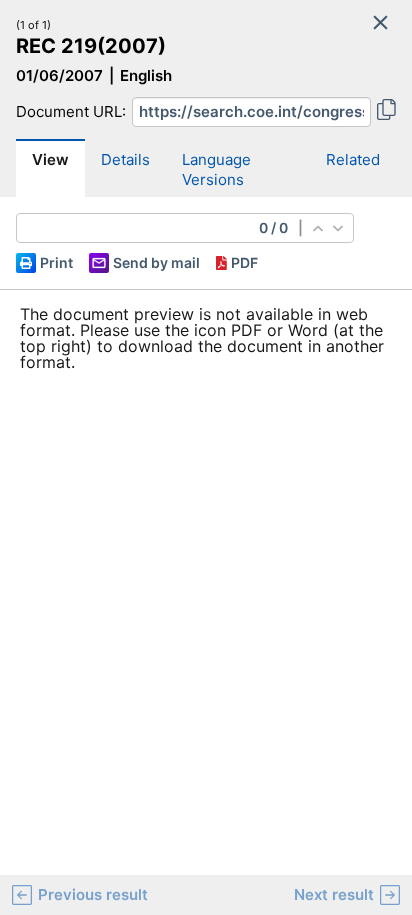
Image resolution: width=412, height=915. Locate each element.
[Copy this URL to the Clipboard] (386, 112)
